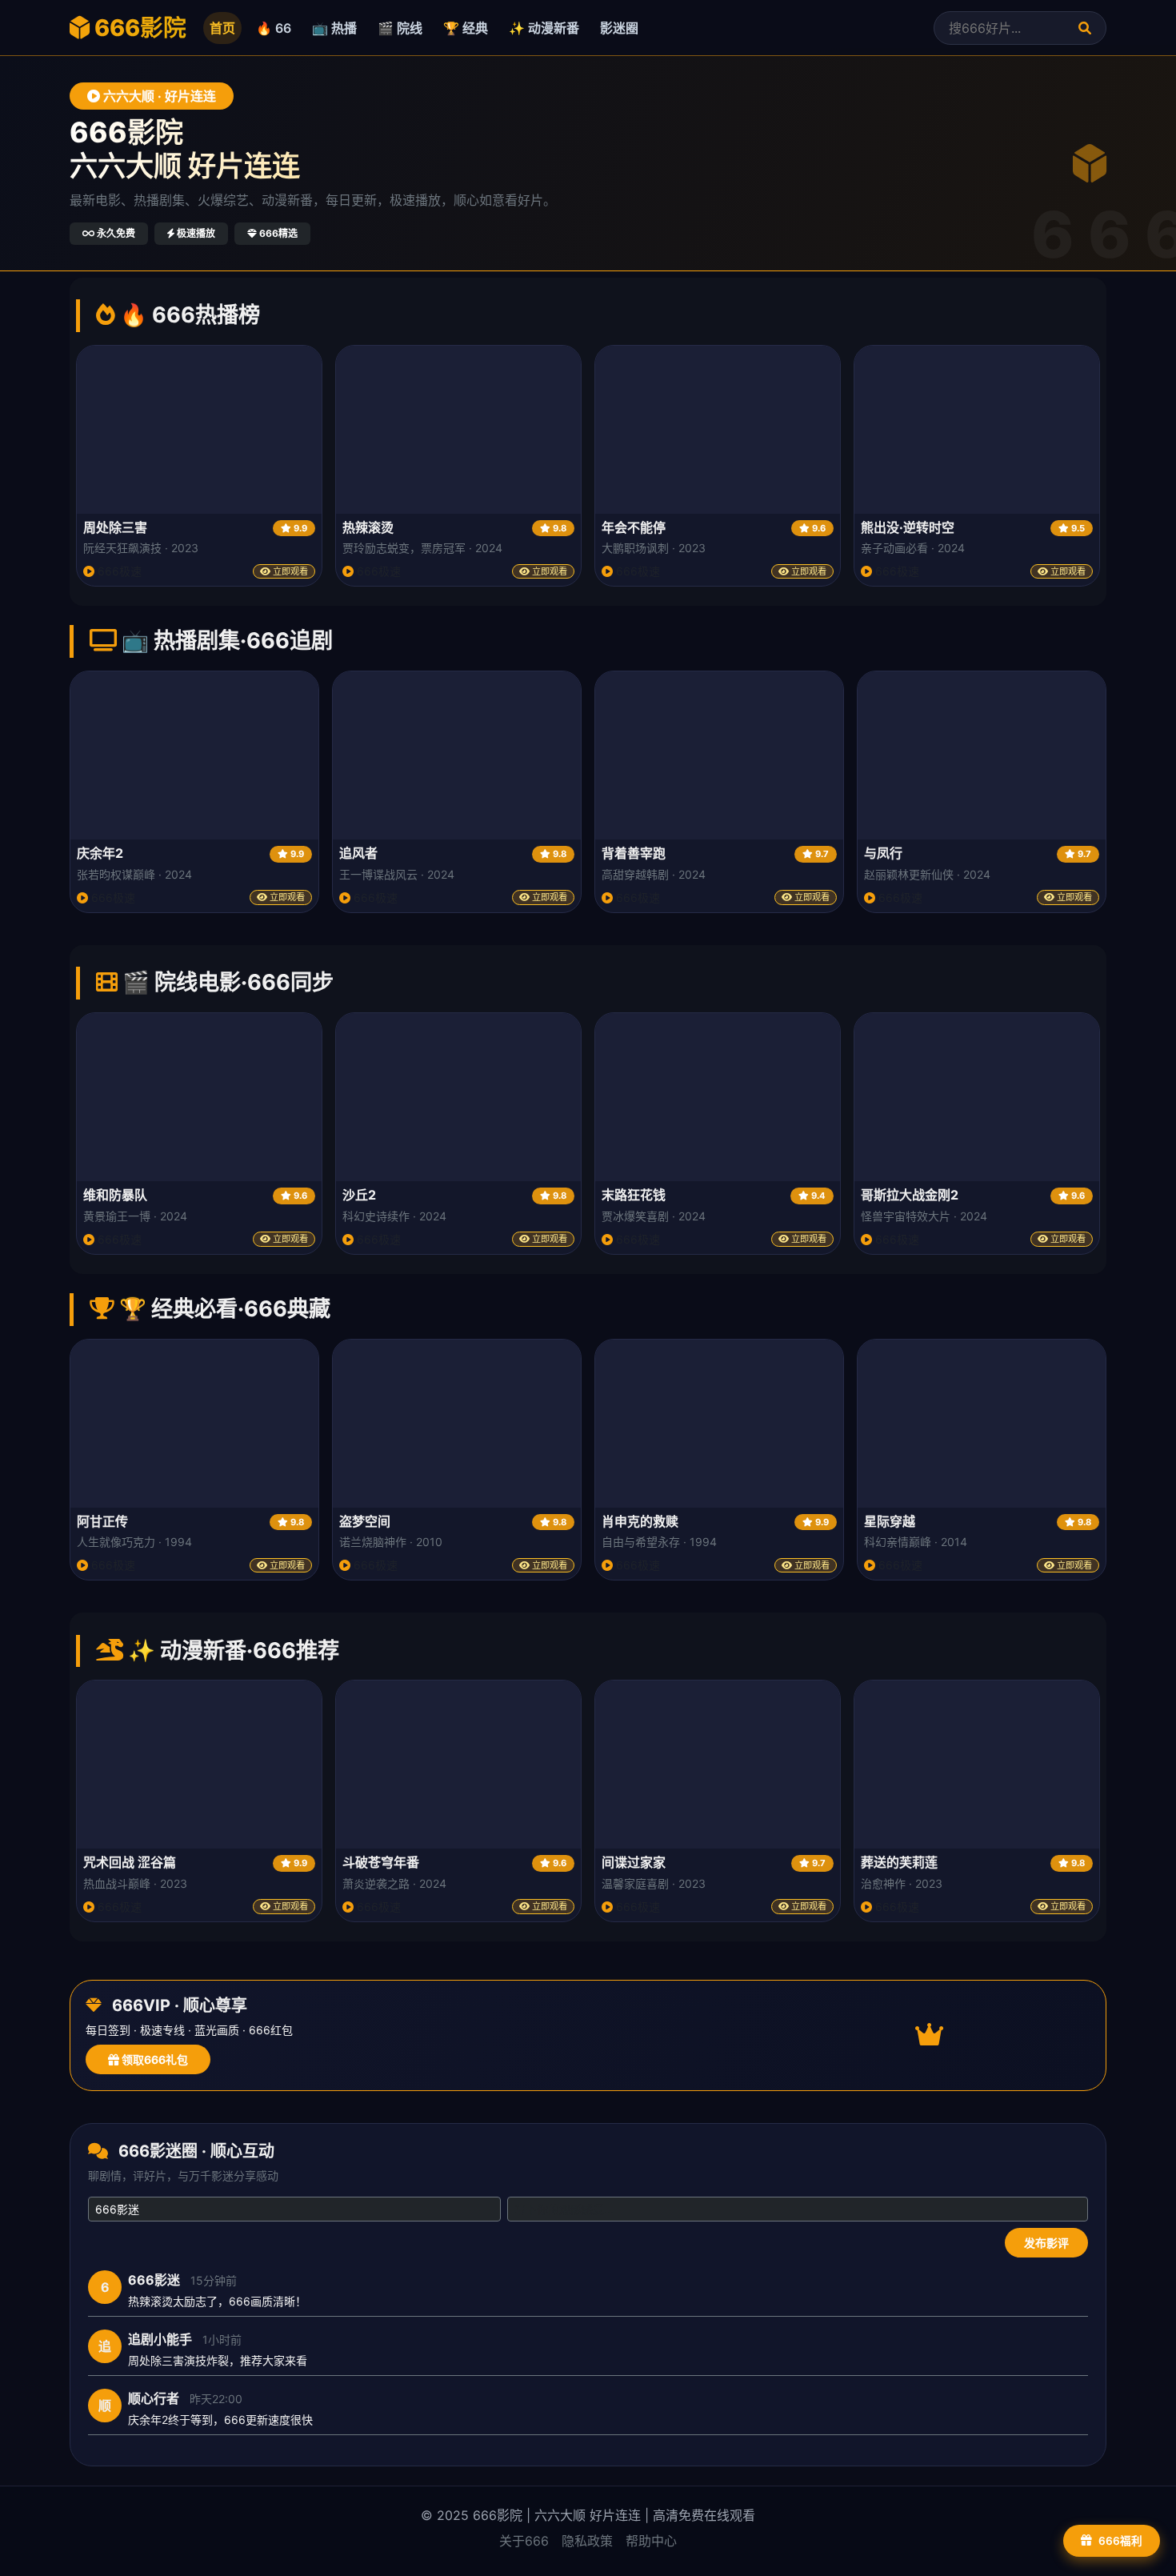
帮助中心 (651, 2541)
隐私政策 (587, 2541)
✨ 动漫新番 (544, 28)
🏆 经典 (466, 28)
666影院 (138, 28)
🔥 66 (274, 28)
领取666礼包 (154, 2059)
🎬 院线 (400, 28)
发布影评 (1046, 2243)
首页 (222, 28)
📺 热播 (334, 28)
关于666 (524, 2541)
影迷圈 (619, 28)
